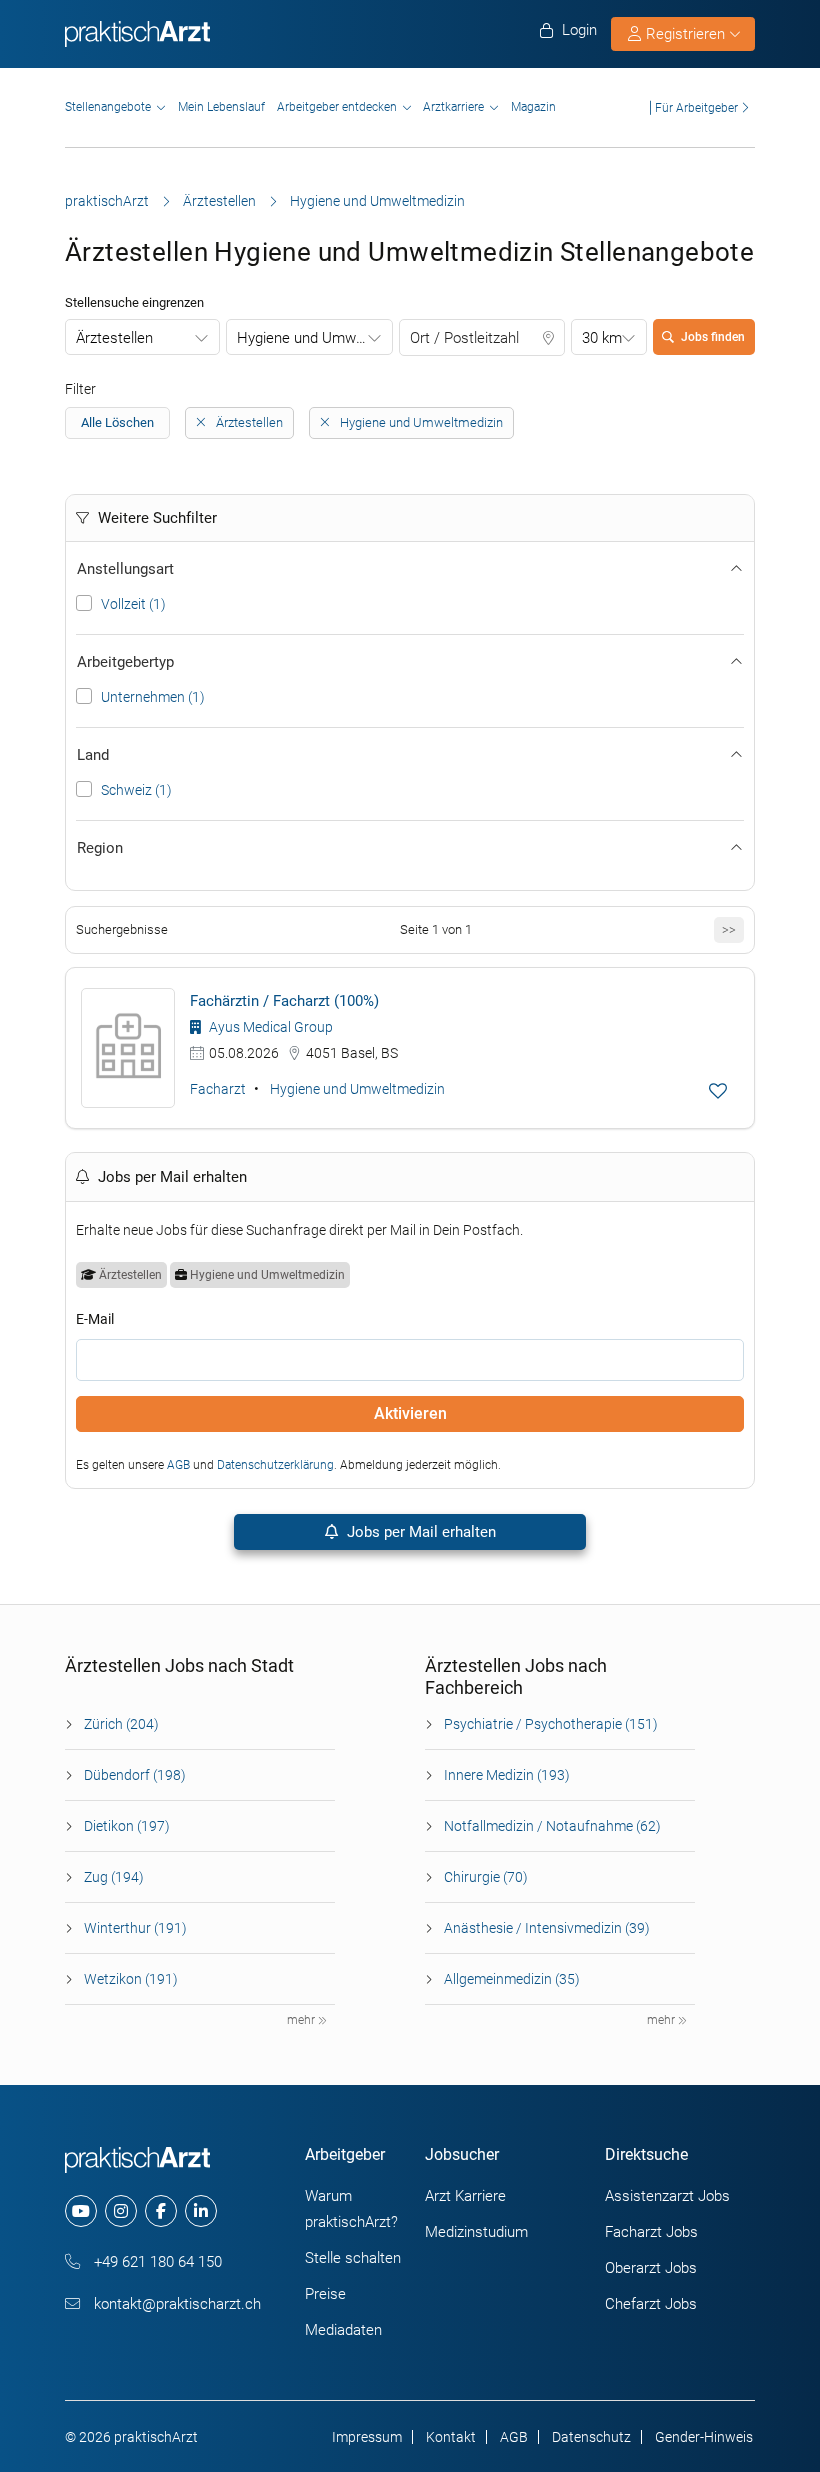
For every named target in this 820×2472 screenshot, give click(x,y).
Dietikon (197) (127, 1826)
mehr (302, 2020)
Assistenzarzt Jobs (667, 2196)
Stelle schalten (353, 2258)
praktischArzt (107, 201)
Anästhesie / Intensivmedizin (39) (547, 1928)
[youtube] (81, 2211)
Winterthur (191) (135, 1928)
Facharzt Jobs (651, 2232)
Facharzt (218, 1089)
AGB (178, 1465)
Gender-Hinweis (704, 2437)
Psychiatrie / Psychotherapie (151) (551, 1724)
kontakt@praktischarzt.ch (175, 2304)
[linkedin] (201, 2211)
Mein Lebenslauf (221, 107)
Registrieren (685, 34)
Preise (325, 2294)
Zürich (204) (121, 1724)
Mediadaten (343, 2330)
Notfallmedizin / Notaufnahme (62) (552, 1826)
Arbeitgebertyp (125, 662)
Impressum (367, 2437)
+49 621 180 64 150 (156, 2262)
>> (729, 929)
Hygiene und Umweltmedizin (315, 338)
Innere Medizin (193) (507, 1775)
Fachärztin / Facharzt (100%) (284, 1001)
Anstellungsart (125, 569)
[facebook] (161, 2211)
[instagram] (121, 2211)
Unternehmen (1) (153, 697)
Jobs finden (713, 337)
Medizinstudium (476, 2232)
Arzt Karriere (465, 2196)
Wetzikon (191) (131, 1979)
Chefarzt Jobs (651, 2304)
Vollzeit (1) (133, 604)
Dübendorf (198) (135, 1775)
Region (100, 848)
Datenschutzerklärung (275, 1465)
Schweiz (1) (136, 790)
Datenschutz (591, 2437)
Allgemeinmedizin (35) (512, 1979)
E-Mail (95, 1319)
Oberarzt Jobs (651, 2268)
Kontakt (451, 2437)
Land (93, 755)
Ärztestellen (219, 201)
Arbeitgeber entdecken (337, 107)
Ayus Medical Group (269, 1027)
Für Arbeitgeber (696, 107)
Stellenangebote (108, 107)
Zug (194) (114, 1877)
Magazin (533, 107)
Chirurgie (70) (486, 1877)
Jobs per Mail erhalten (419, 1532)
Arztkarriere (453, 107)
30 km (602, 338)
